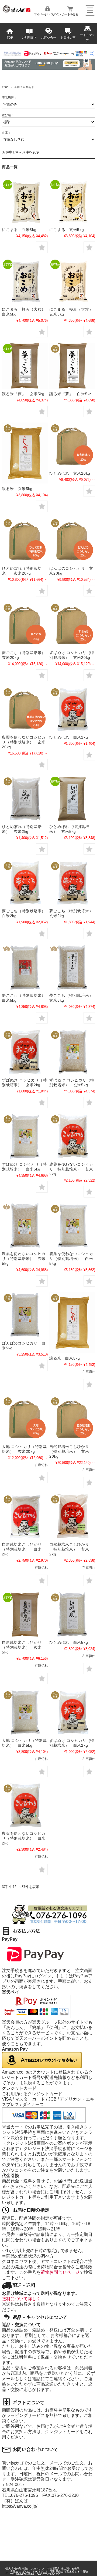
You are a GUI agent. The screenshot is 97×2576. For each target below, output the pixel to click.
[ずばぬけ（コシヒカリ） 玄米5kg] (72, 1052)
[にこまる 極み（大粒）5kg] (25, 281)
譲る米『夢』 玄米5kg (23, 394)
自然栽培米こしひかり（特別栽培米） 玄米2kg (69, 1549)
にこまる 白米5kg (19, 230)
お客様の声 (68, 38)
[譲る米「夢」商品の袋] (25, 366)
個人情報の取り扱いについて (23, 2569)
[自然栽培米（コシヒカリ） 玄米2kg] (72, 1516)
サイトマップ (87, 38)
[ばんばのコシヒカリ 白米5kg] (25, 1315)
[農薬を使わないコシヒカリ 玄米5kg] (25, 1226)
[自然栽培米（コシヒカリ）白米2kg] (25, 1516)
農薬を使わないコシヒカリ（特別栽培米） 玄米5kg (24, 1259)
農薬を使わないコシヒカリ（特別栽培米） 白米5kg (71, 1259)
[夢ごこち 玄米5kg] (72, 967)
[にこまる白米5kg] (25, 202)
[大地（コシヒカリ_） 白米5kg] (25, 1712)
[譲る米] (25, 453)
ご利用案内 (29, 38)
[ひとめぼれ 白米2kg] (72, 709)
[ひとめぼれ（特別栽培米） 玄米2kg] (25, 798)
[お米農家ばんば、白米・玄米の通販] (17, 11)
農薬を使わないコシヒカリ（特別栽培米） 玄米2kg (71, 1169)
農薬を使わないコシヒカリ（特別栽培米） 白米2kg (24, 1838)
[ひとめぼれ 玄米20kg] (72, 445)
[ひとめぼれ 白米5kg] (72, 1614)
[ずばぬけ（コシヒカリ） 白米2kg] (72, 1712)
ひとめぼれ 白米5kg (69, 1642)
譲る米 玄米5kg (17, 489)
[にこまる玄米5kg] (72, 202)
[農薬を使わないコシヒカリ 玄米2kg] (72, 1136)
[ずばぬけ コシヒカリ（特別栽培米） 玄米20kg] (72, 625)
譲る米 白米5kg (65, 1358)
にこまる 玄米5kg (67, 230)
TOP (10, 38)
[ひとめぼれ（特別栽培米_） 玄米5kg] (72, 798)
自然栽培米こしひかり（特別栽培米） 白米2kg (22, 1549)
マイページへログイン (47, 14)
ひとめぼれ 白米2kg (69, 737)
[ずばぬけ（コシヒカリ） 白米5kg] (25, 1136)
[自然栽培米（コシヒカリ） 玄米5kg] (25, 1614)
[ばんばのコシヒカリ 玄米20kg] (72, 540)
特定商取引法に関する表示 (63, 2569)
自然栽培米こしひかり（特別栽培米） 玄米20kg (69, 1451)
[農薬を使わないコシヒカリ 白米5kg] (72, 1226)
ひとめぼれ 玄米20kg (70, 473)
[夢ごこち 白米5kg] (25, 967)
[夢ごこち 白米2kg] (25, 883)
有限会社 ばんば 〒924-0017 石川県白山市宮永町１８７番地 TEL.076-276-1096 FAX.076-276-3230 (50, 2573)
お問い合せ (49, 38)
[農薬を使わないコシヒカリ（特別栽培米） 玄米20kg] (25, 709)
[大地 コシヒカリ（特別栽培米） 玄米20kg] (25, 1418)
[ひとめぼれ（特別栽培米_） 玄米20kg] (25, 540)
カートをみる (70, 14)
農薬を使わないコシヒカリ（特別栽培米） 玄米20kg (24, 742)
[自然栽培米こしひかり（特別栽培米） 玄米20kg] (72, 1418)
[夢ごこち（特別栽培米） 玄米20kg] (25, 625)
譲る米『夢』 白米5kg (71, 394)
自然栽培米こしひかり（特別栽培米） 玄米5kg (22, 1647)
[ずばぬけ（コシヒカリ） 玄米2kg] (25, 1052)
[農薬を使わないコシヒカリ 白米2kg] (25, 1805)
